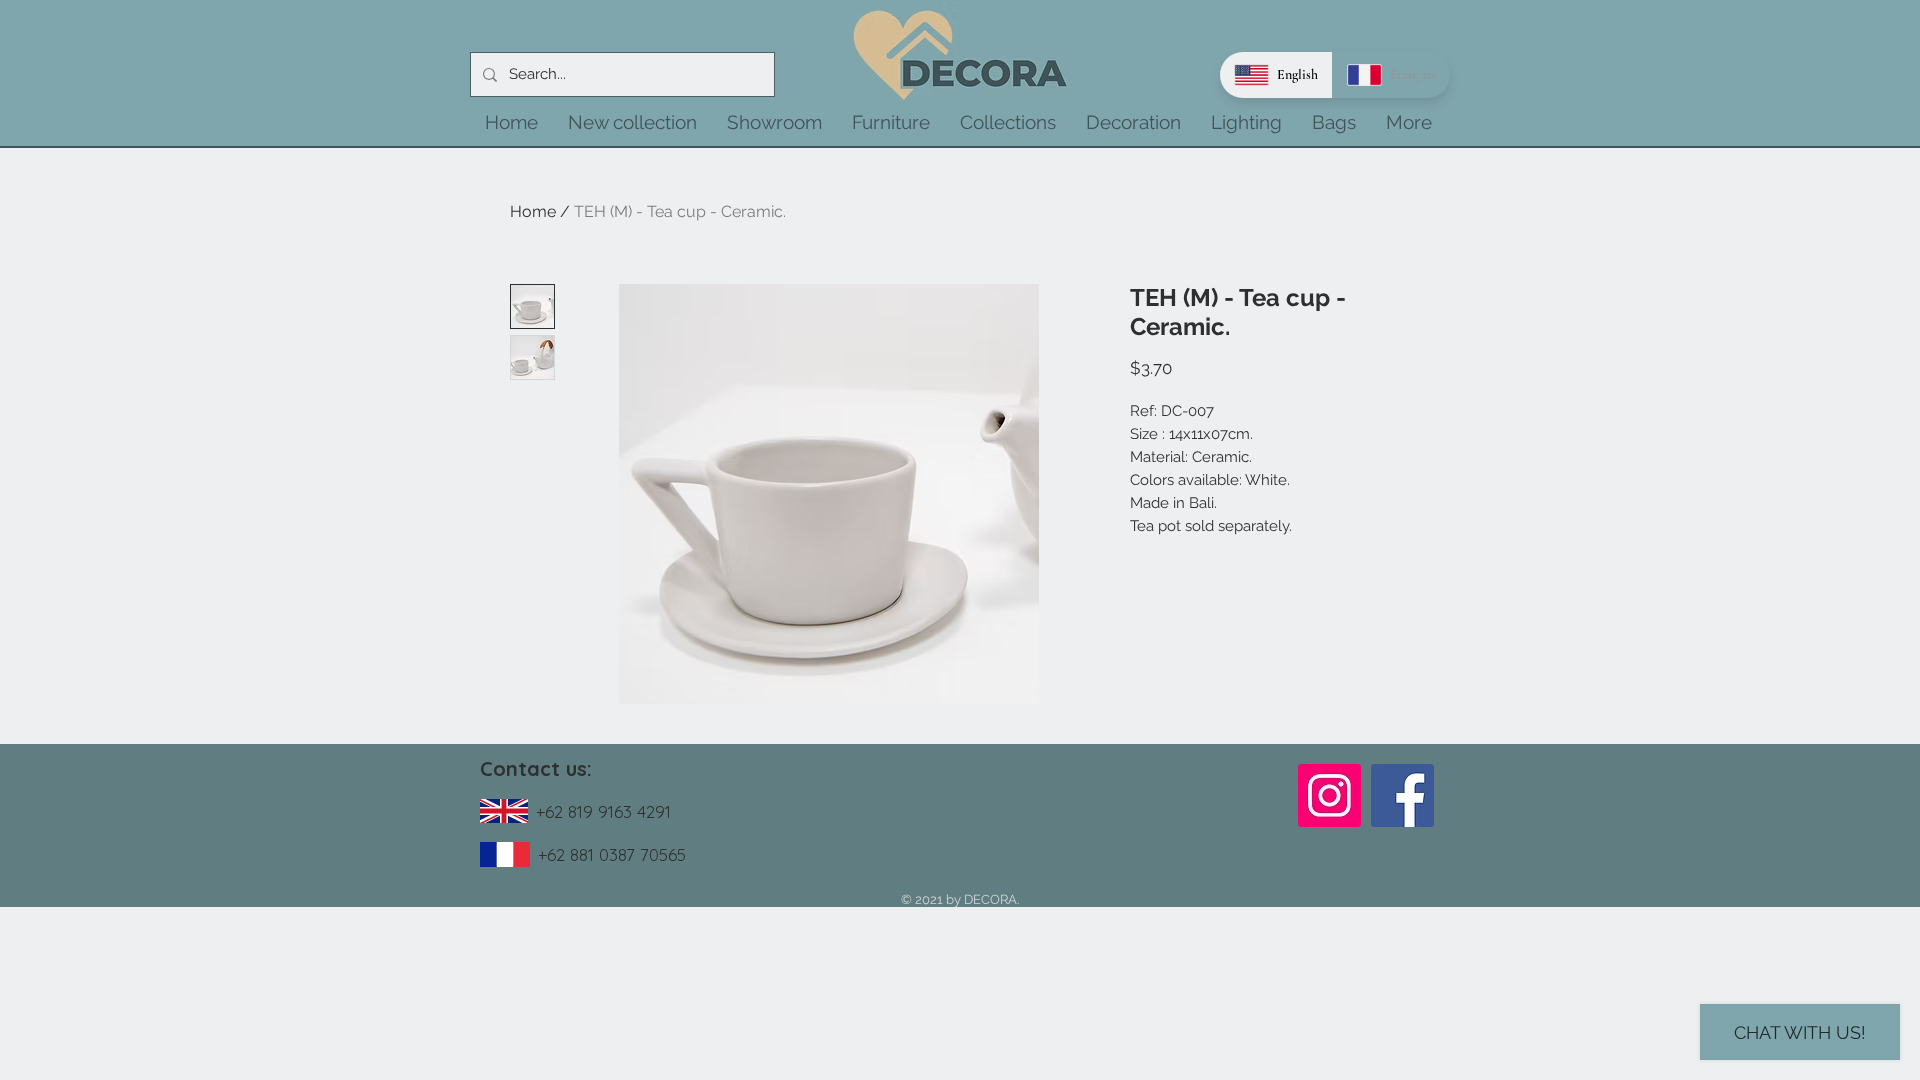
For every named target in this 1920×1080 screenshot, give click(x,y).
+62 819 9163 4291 (603, 811)
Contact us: (536, 768)
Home (533, 211)
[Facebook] (1402, 795)
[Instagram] (1329, 795)
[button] (632, 122)
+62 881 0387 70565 (612, 854)
